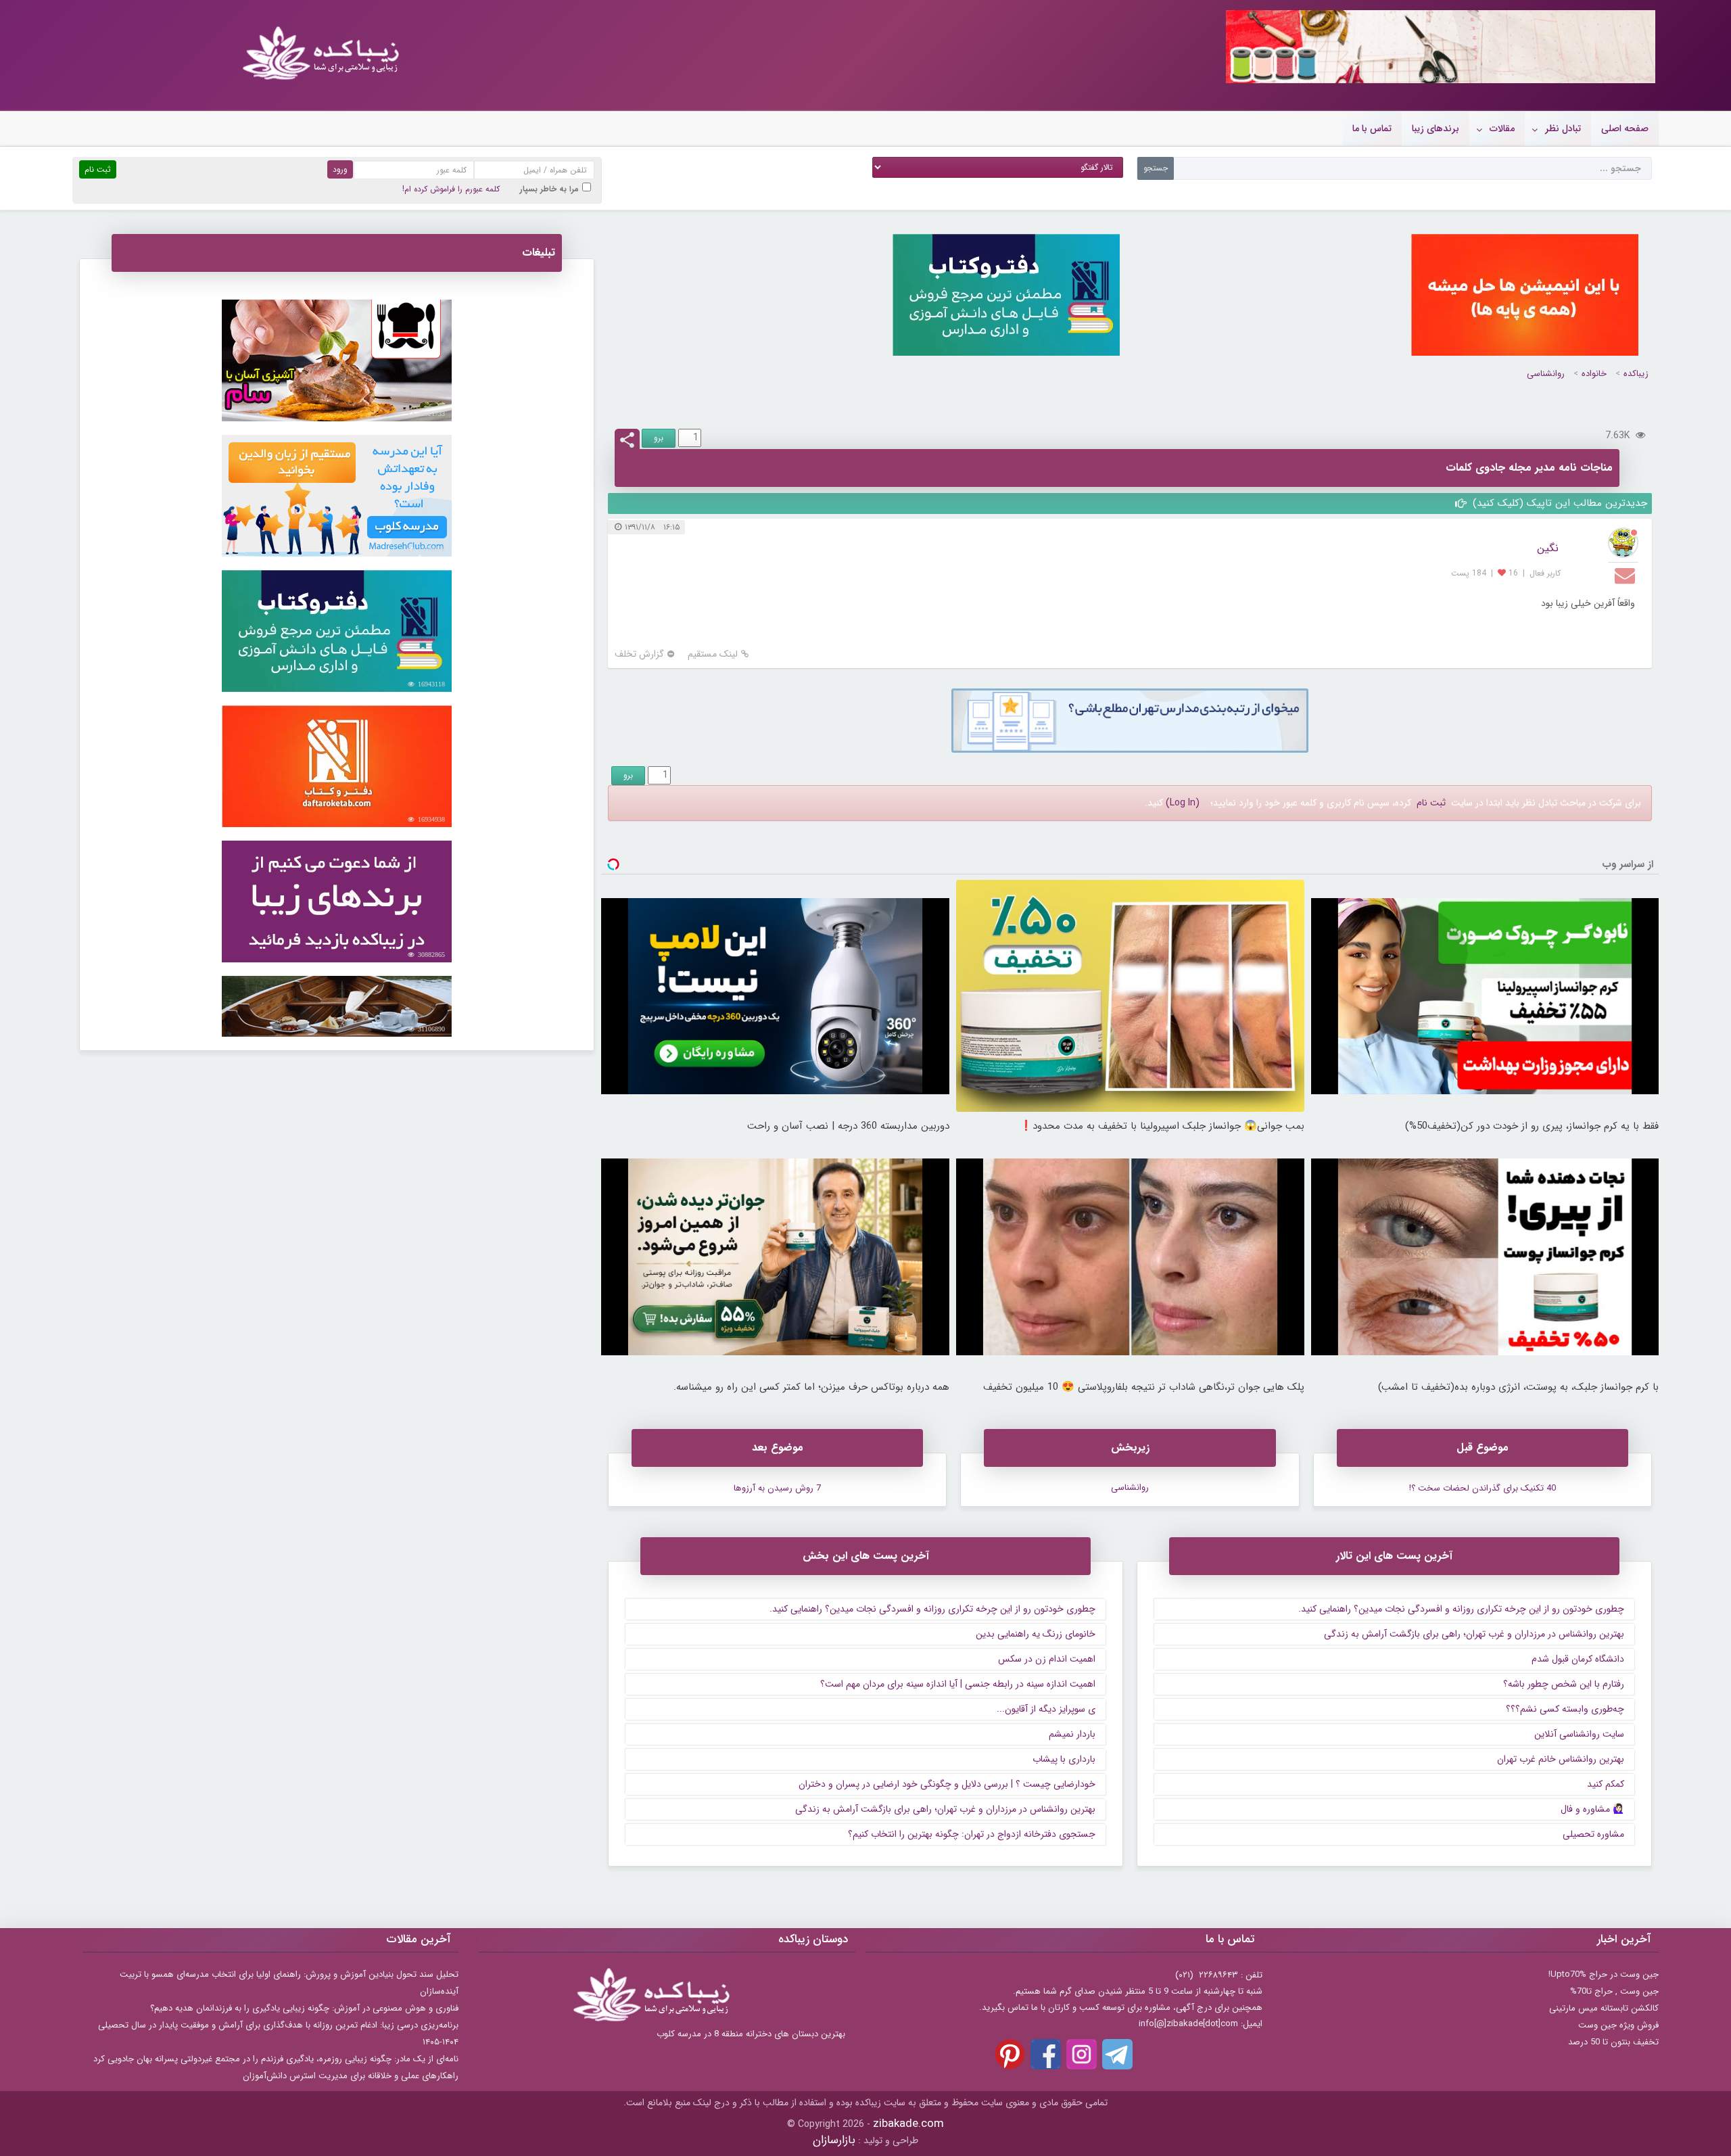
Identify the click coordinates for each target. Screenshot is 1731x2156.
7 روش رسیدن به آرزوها (777, 1488)
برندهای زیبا (1436, 128)
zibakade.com (908, 2124)
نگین (1548, 548)
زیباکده (1636, 374)
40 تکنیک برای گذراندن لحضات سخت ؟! (1483, 1488)
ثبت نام (1431, 803)
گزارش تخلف (639, 654)
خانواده (1594, 374)
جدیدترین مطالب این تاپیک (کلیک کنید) (1558, 503)
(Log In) (1183, 803)
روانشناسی (1546, 374)
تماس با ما (1372, 128)
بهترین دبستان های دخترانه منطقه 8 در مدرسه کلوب (751, 2034)
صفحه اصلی (1625, 128)
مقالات (1502, 128)
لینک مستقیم (713, 654)
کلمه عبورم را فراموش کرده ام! (451, 189)
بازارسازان (834, 2140)
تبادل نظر (1563, 128)
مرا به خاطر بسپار (549, 189)
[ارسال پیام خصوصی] (1627, 575)
